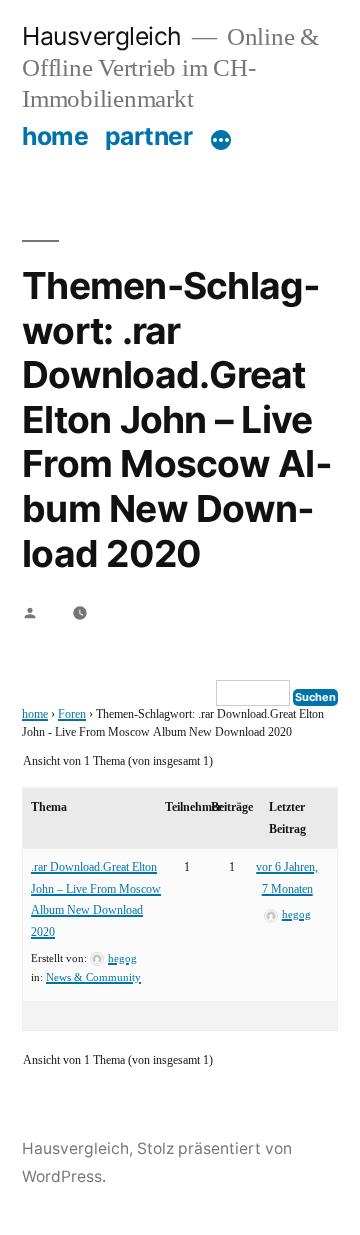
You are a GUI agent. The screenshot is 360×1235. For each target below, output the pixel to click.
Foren (72, 714)
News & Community (93, 977)
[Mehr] (221, 140)
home (55, 136)
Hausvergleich (102, 36)
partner (149, 136)
